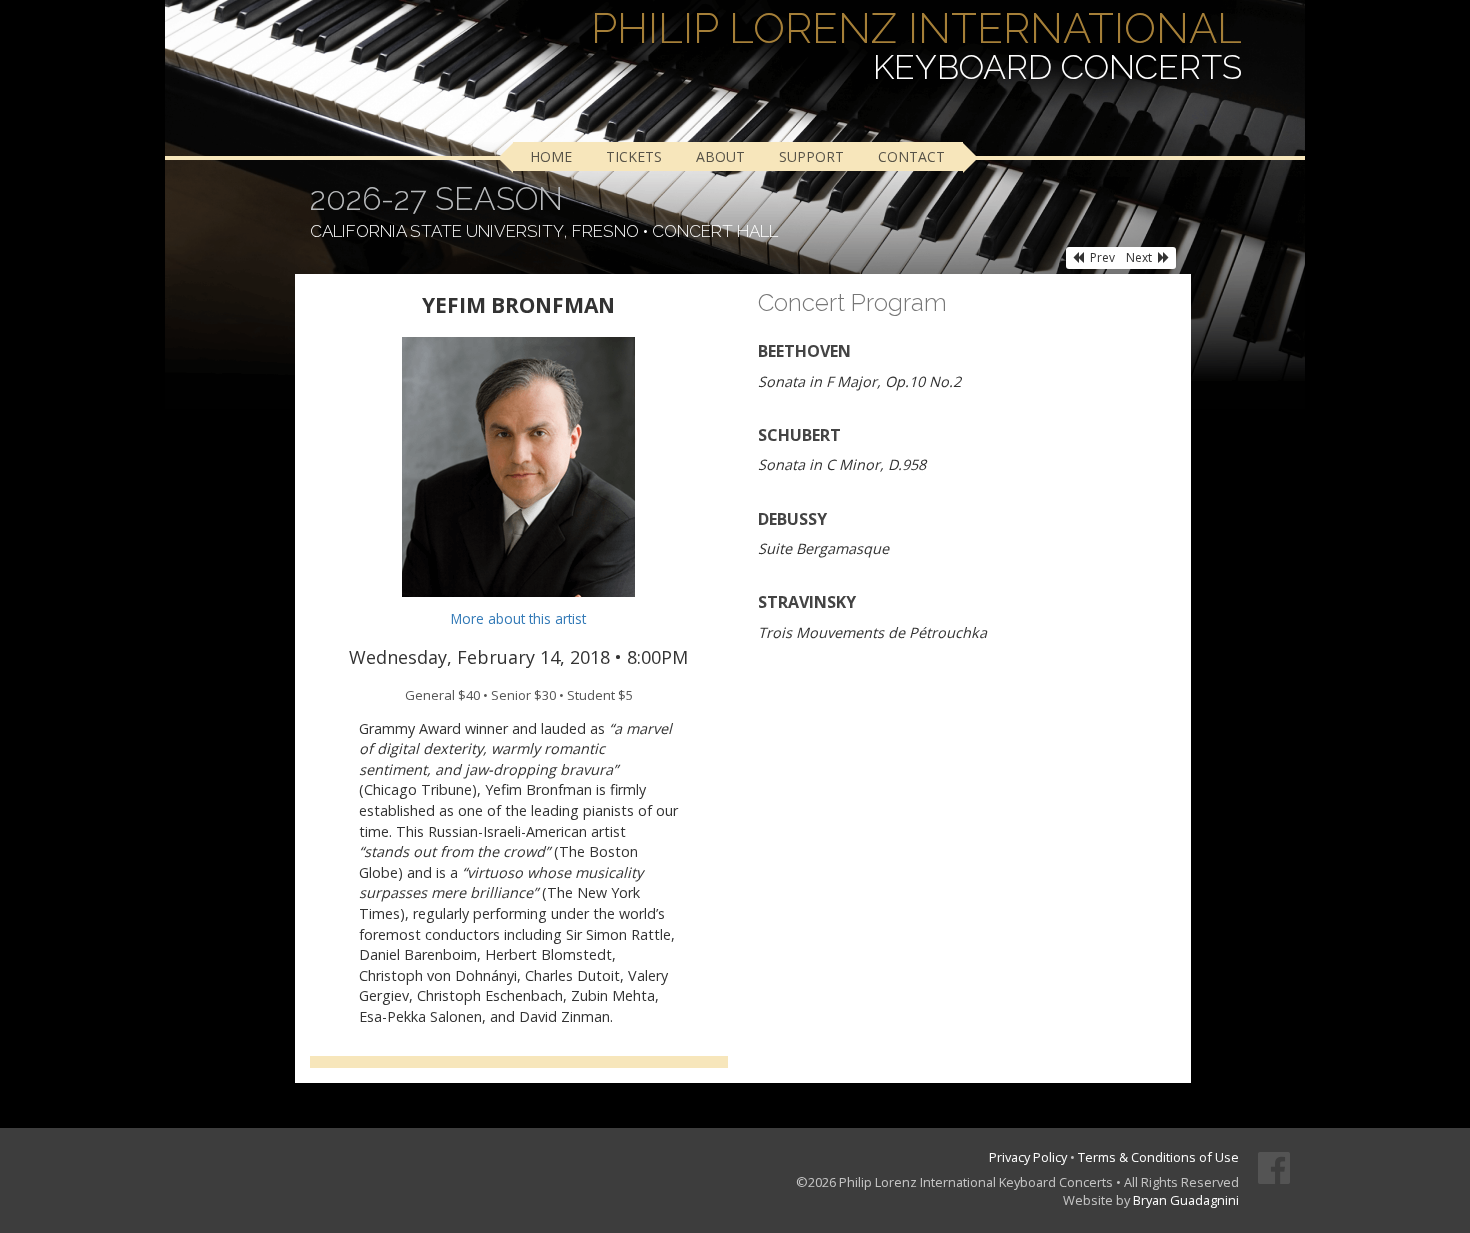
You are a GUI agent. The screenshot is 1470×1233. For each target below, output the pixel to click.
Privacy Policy (1028, 1157)
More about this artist (518, 618)
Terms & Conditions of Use (1158, 1157)
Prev (1102, 257)
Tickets (634, 156)
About (720, 156)
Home (551, 156)
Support (811, 156)
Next (1139, 257)
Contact (911, 156)
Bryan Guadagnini (1186, 1200)
